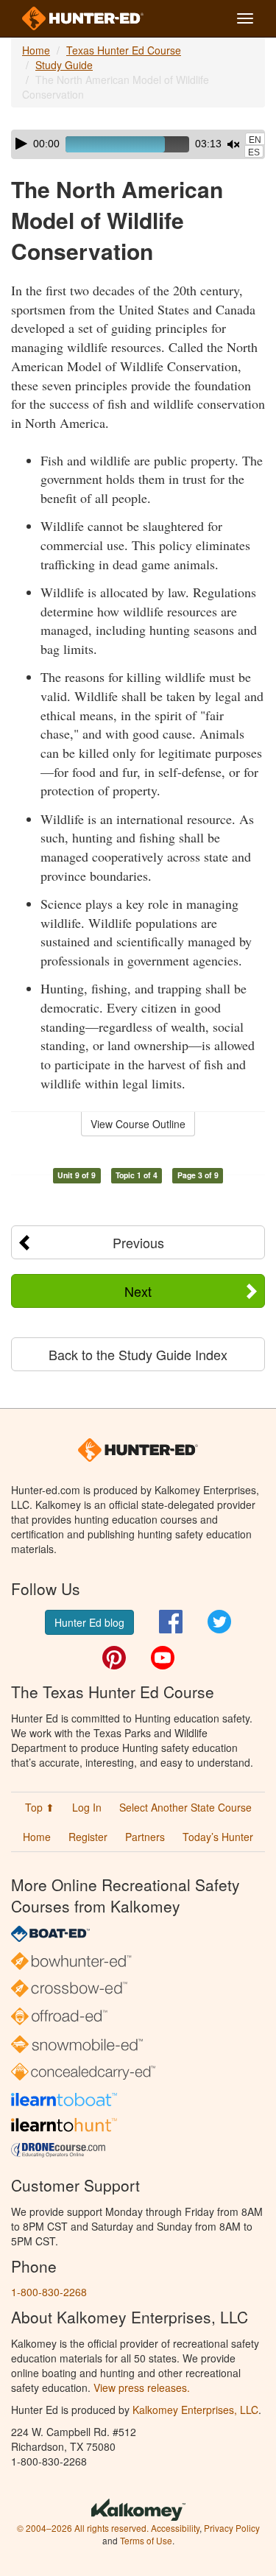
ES (254, 152)
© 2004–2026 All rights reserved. (83, 2528)
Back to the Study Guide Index (138, 1354)
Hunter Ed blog (89, 1622)
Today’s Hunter (218, 1837)
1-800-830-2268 (49, 2292)
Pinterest (114, 1658)
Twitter (219, 1622)
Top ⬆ (40, 1807)
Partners (145, 1837)
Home (36, 50)
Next (138, 1291)
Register (88, 1837)
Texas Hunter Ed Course (124, 50)
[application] (138, 144)
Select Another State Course (185, 1807)
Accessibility (175, 2528)
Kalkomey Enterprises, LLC (195, 2410)
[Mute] (233, 144)
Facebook (171, 1622)
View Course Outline (138, 1124)
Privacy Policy (232, 2528)
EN (255, 140)
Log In (87, 1807)
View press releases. (142, 2387)
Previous (138, 1242)
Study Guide (64, 65)
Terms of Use (146, 2540)
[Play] (21, 144)
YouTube (163, 1658)
